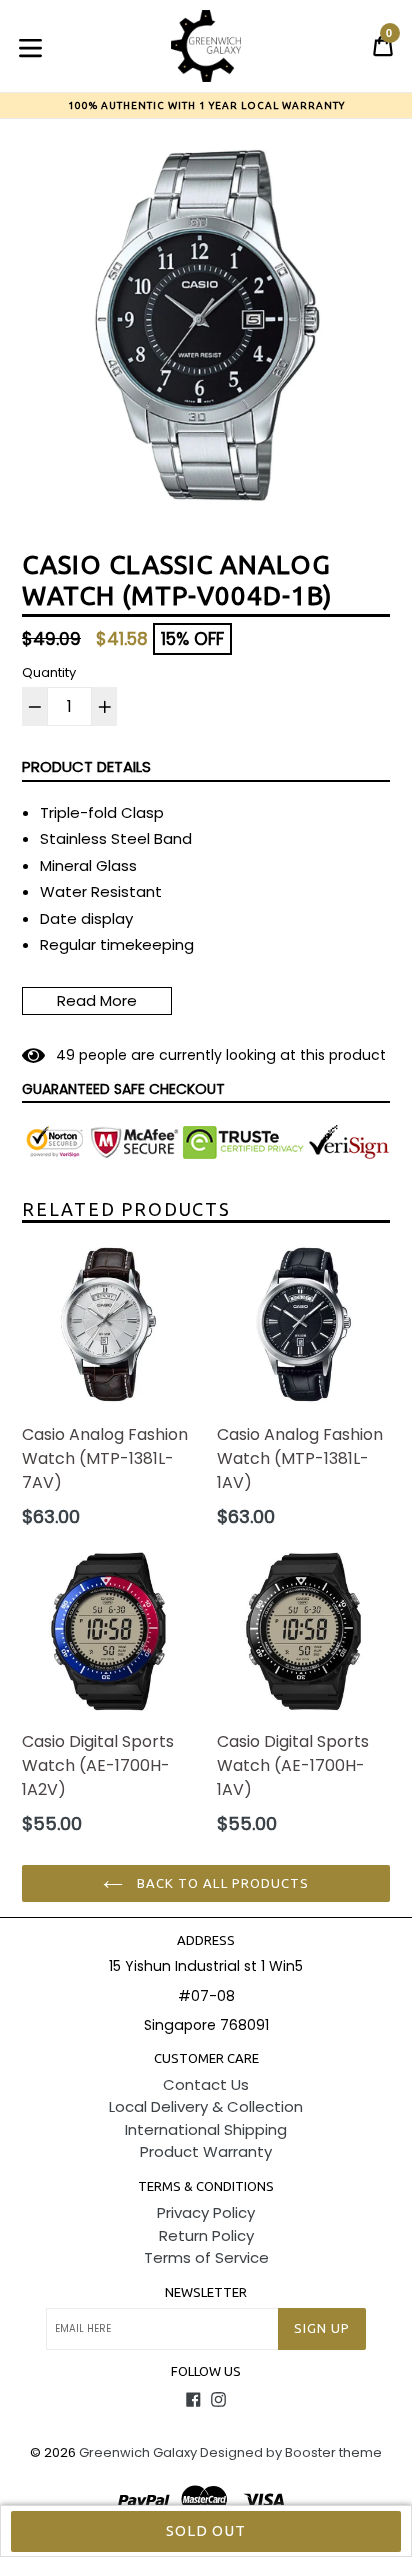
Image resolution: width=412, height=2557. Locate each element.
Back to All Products (221, 1883)
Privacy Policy (206, 2212)
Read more (97, 1000)
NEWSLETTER (206, 2292)
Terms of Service (206, 2257)
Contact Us (206, 2084)
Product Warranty (206, 2151)
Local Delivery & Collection (206, 2106)
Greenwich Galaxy (138, 2452)
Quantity (49, 672)
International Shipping (206, 2129)
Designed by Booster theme (291, 2452)
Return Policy (206, 2235)
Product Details (86, 766)
